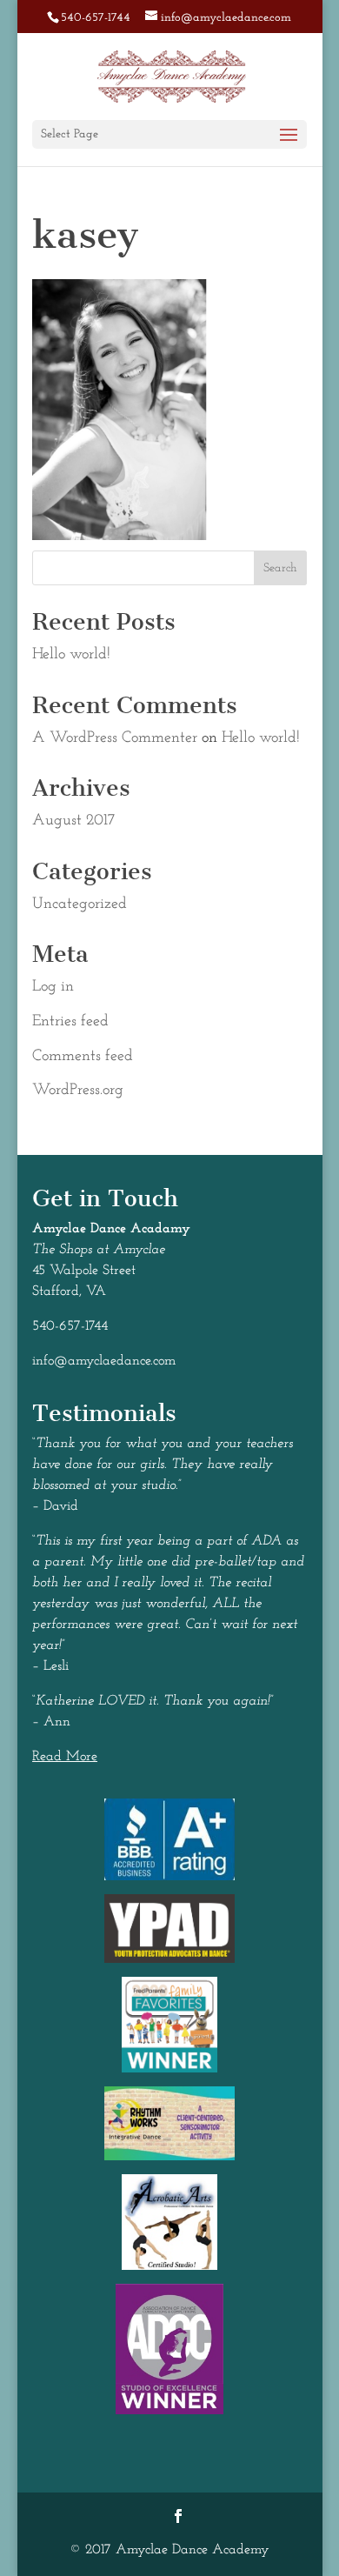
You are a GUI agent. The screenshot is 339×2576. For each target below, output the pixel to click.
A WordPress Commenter (115, 738)
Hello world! (71, 655)
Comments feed (83, 1057)
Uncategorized (80, 904)
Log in (53, 987)
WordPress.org (78, 1091)
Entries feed (70, 1022)
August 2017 (73, 821)
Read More (65, 1757)
